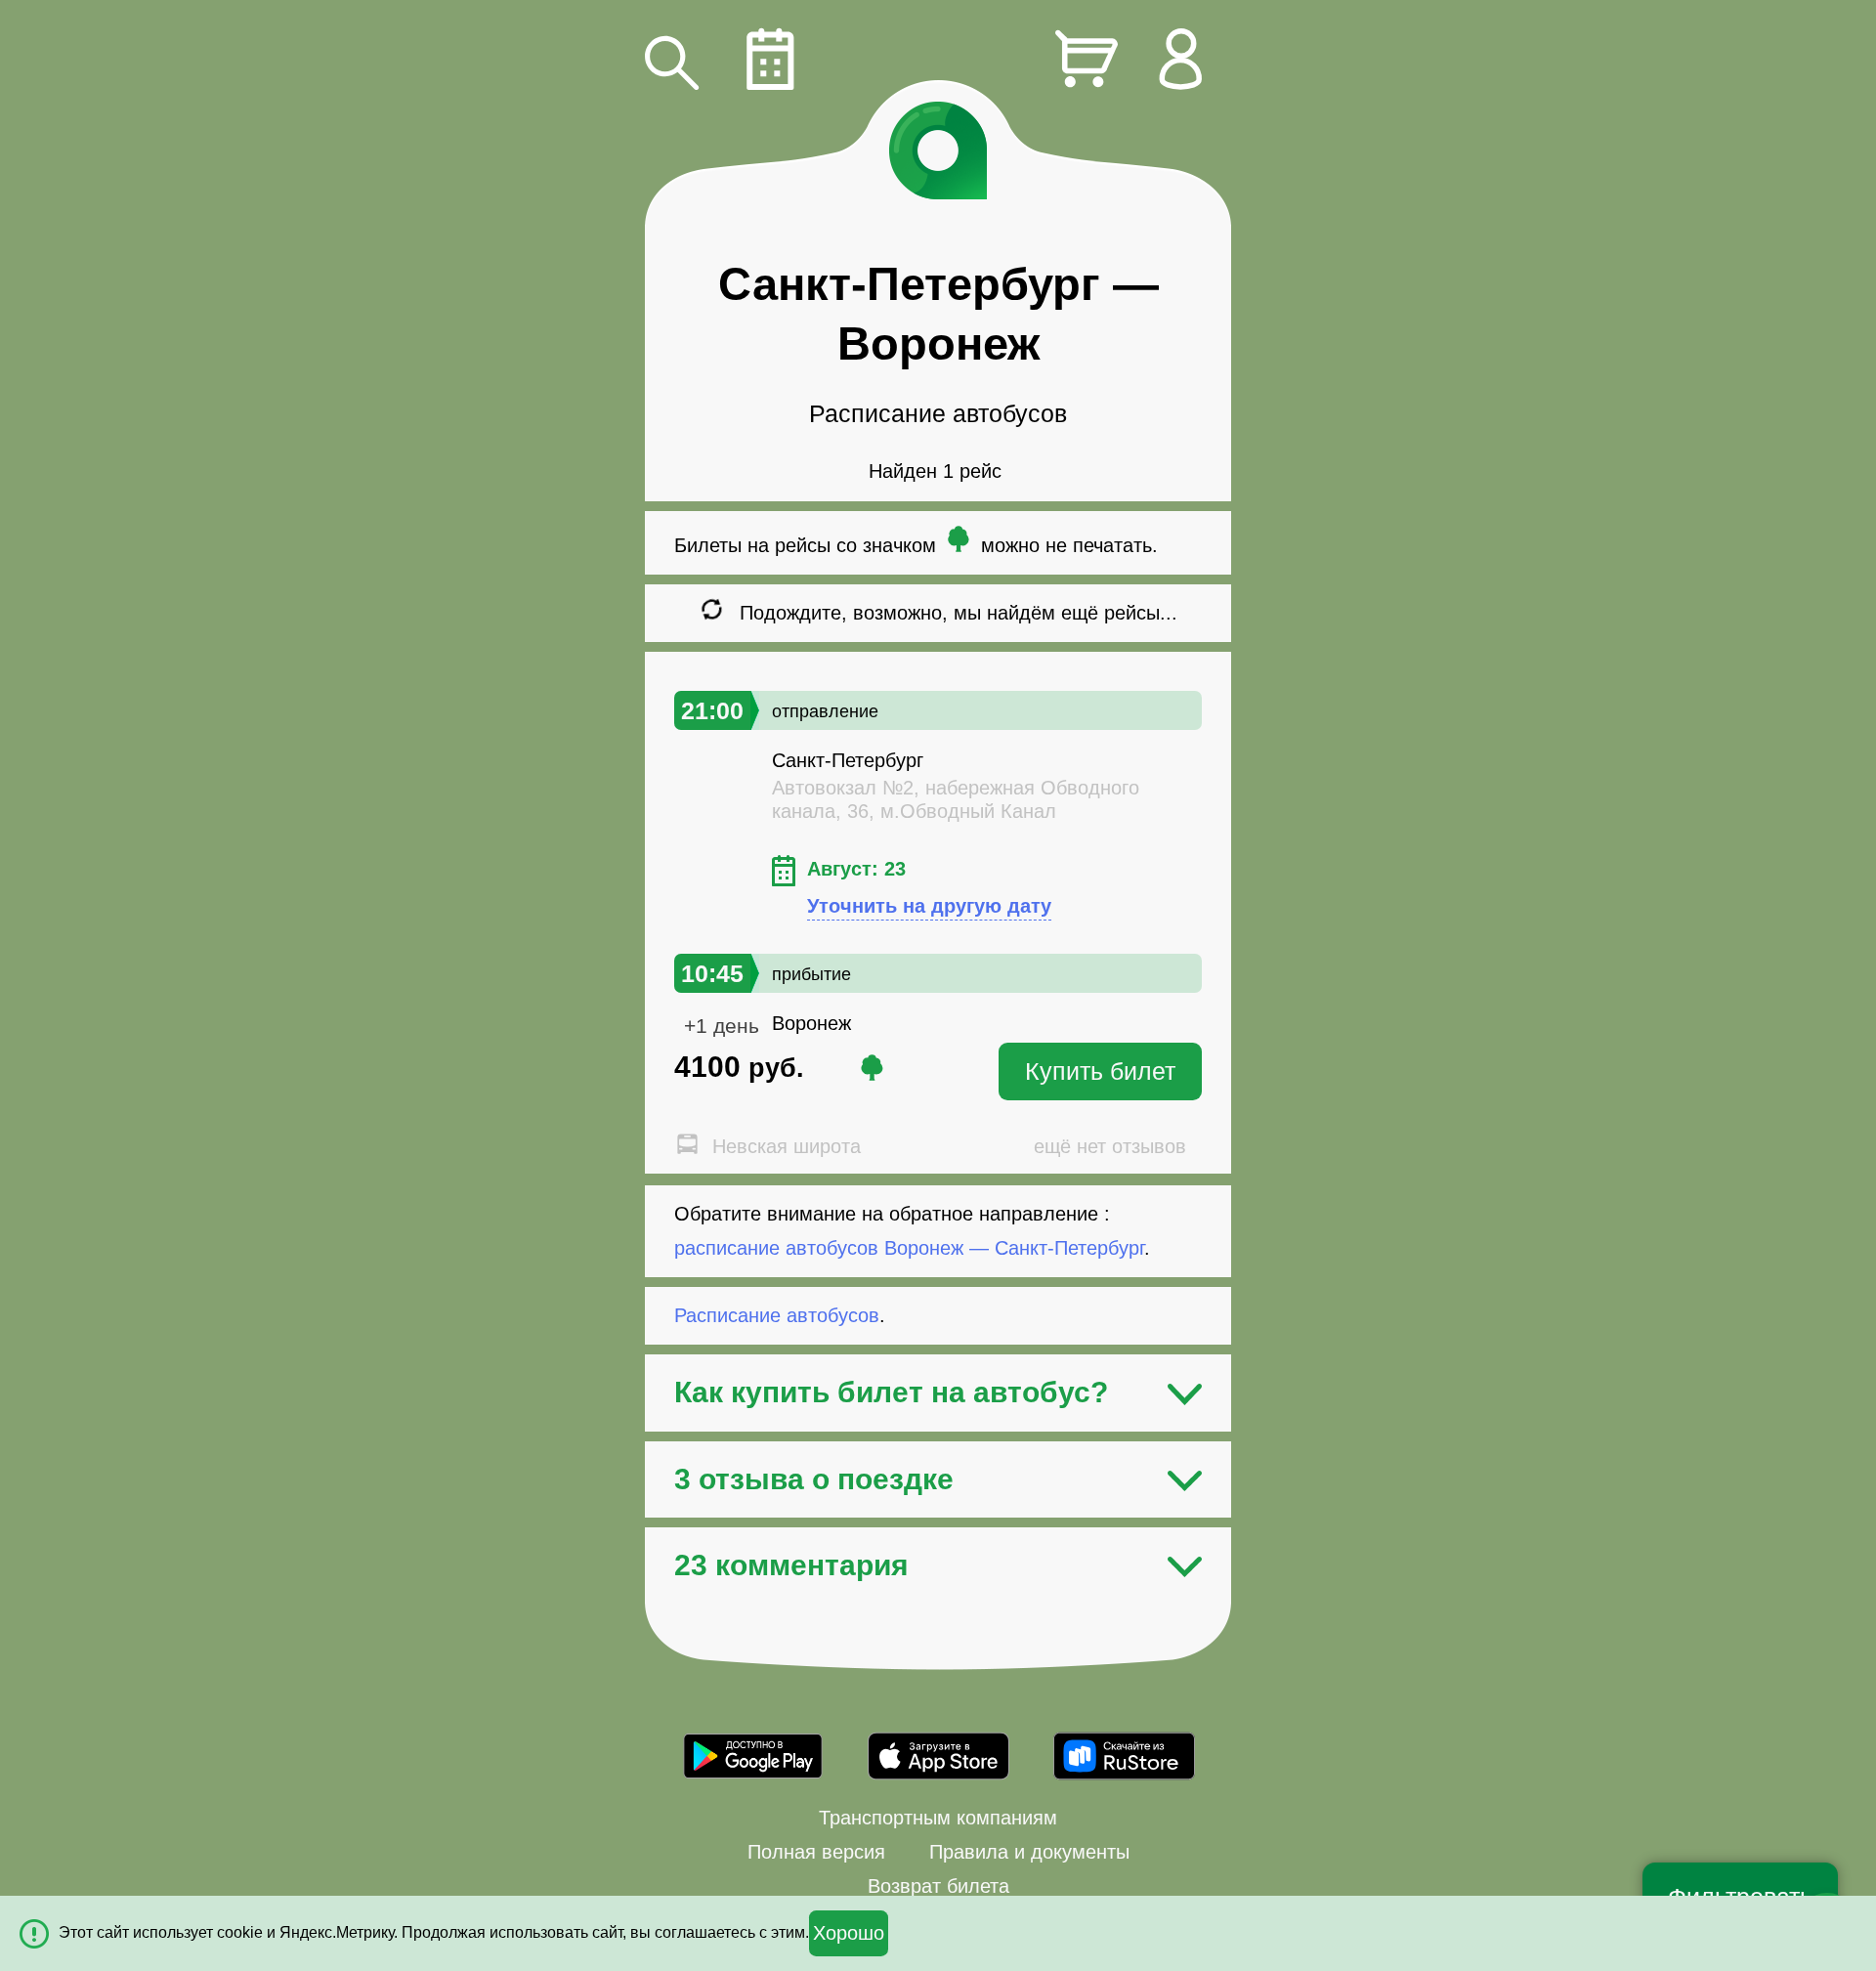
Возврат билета (938, 1886)
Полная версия (816, 1852)
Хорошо (849, 1933)
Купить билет (1100, 1071)
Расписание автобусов (777, 1315)
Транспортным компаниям (938, 1818)
